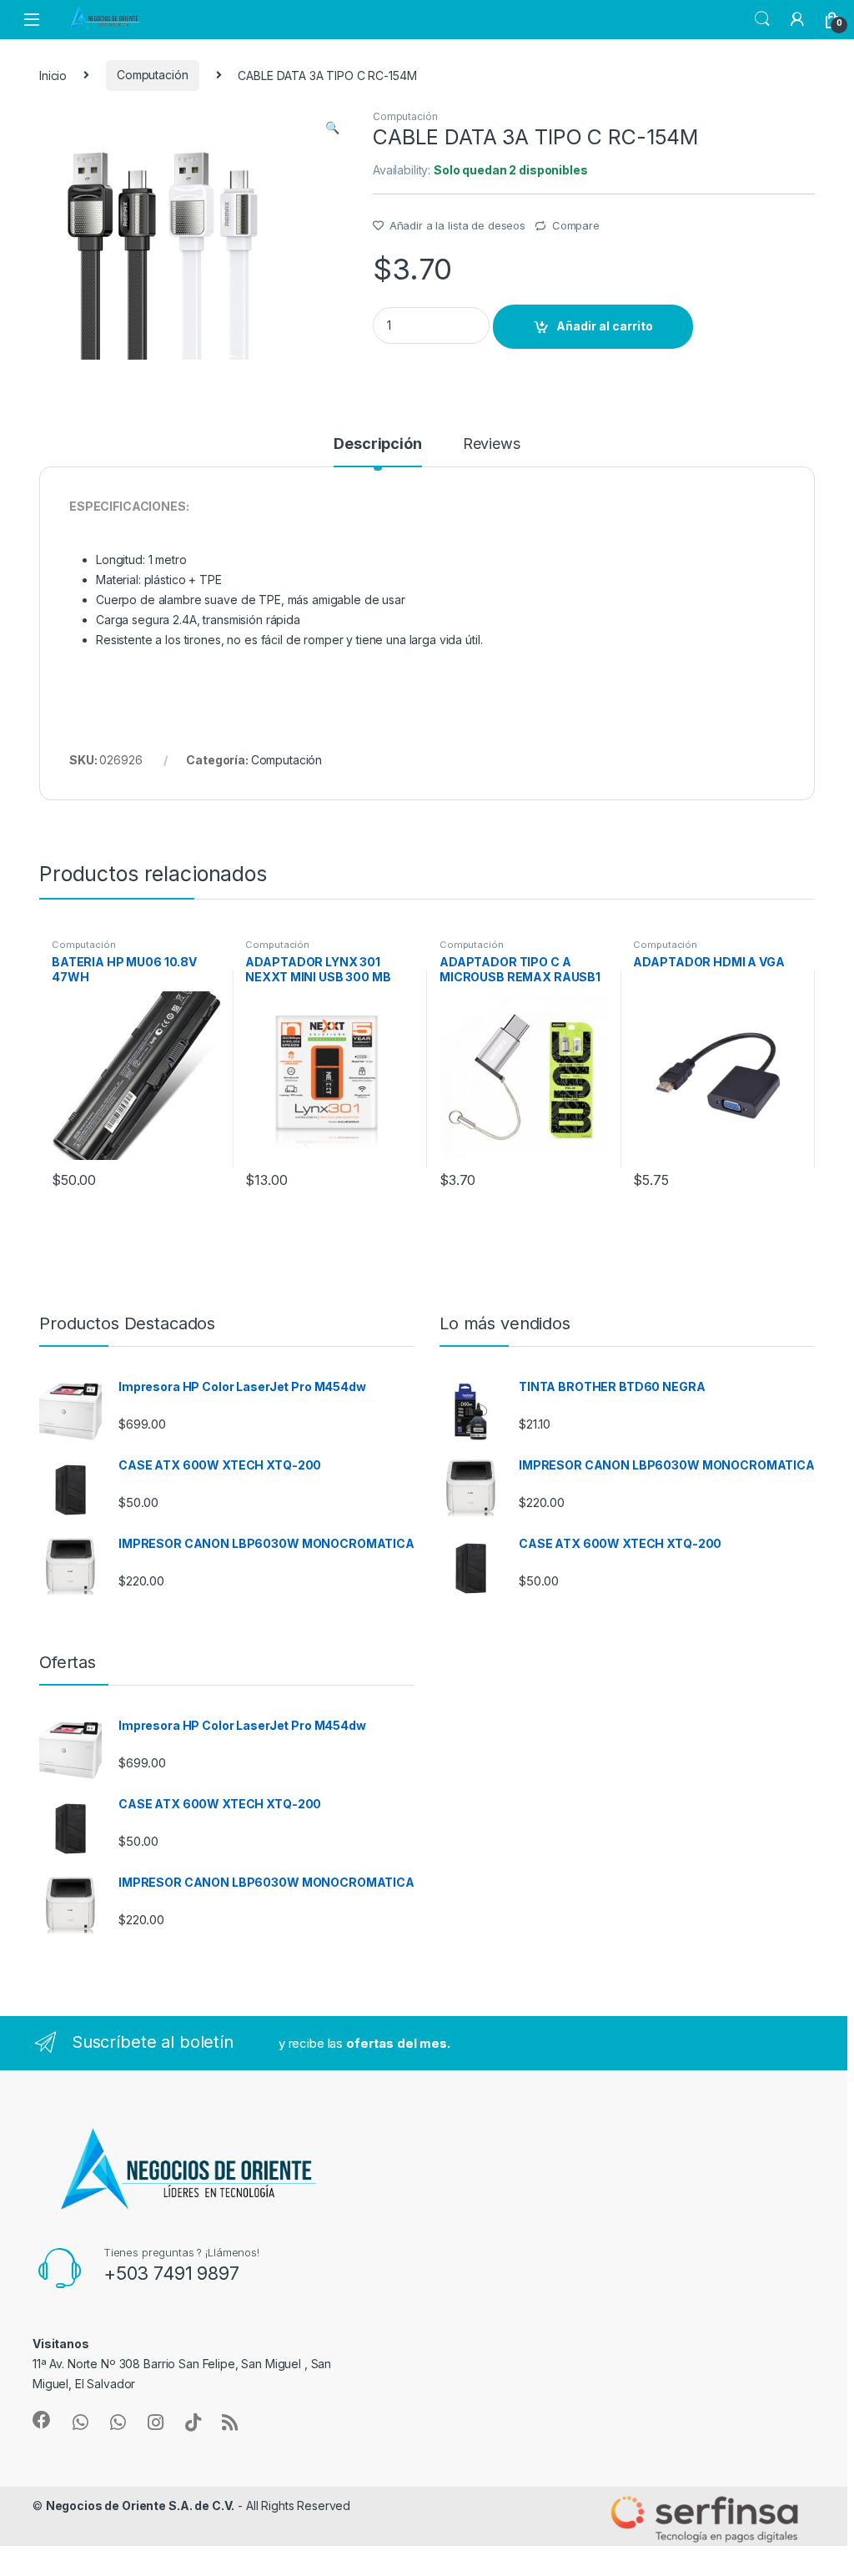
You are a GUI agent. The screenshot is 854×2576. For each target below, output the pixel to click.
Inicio (53, 75)
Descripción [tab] (377, 444)
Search (762, 19)
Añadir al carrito (605, 326)
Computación (152, 75)
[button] (332, 128)
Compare (576, 225)
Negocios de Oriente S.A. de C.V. (141, 2505)
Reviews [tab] (492, 444)
